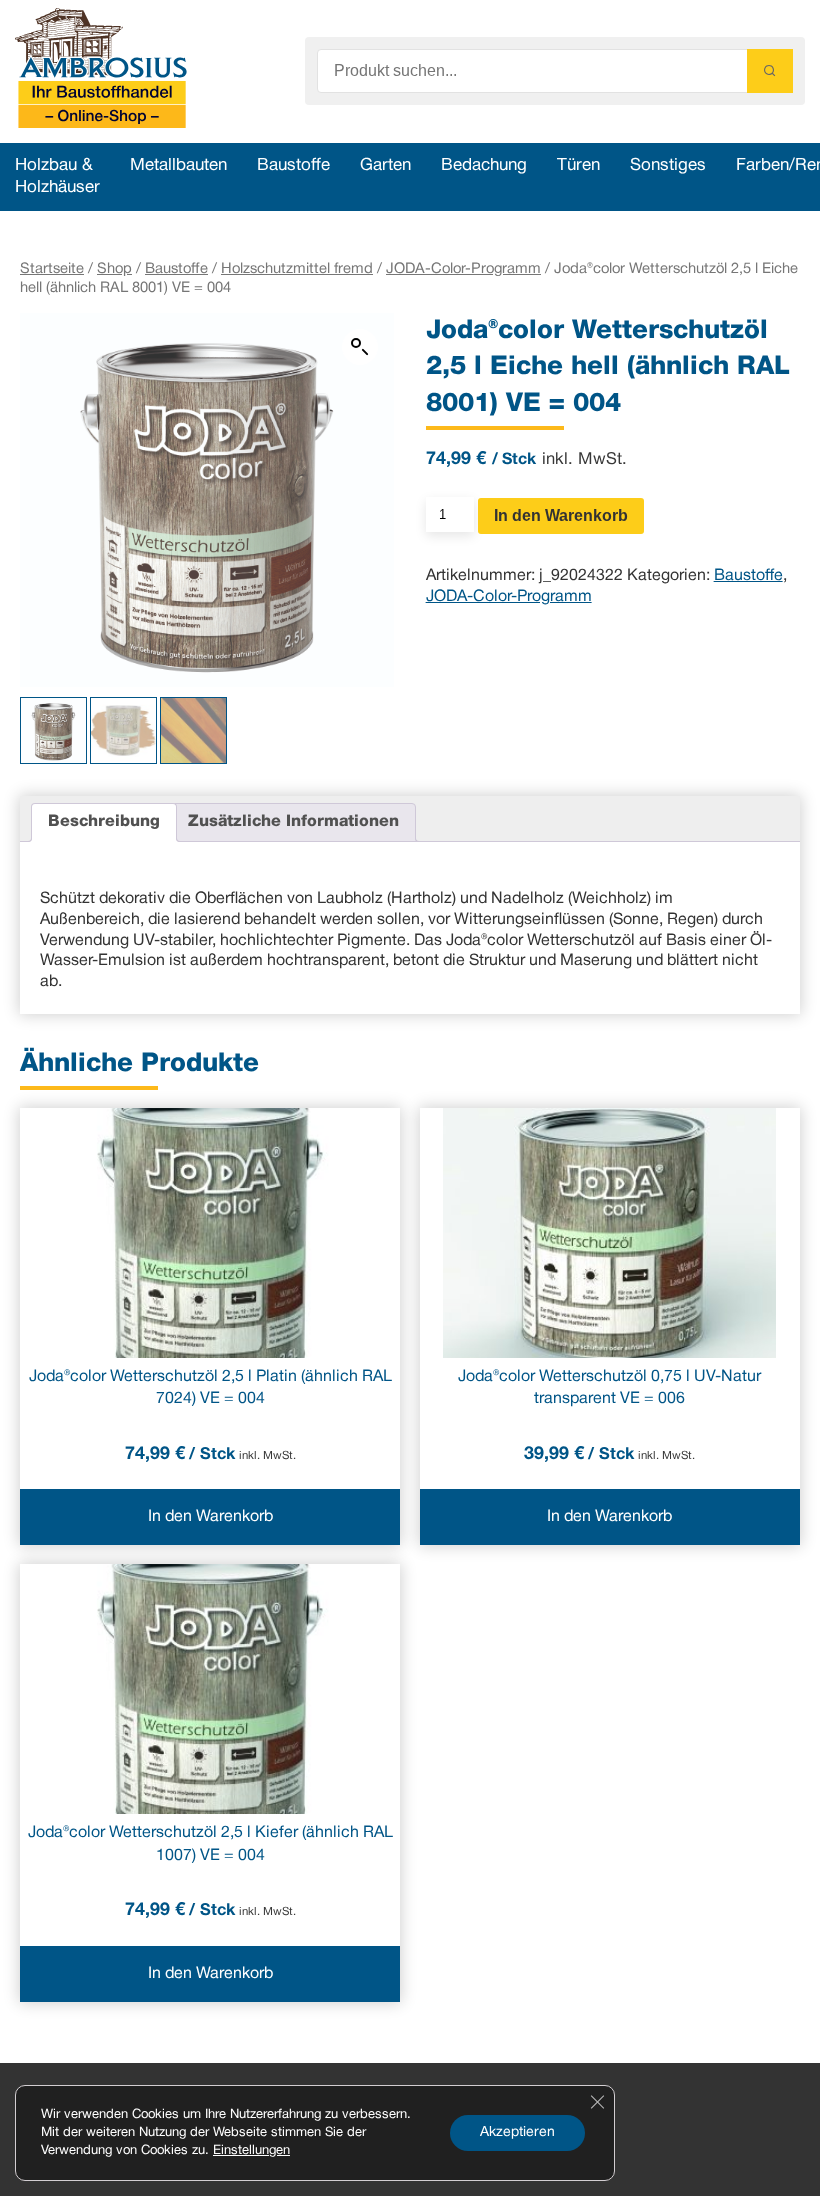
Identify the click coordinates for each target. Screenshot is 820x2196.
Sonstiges (668, 165)
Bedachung (484, 165)
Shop (114, 269)
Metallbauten (178, 165)
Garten (385, 165)
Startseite (52, 269)
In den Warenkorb (561, 515)
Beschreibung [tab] (104, 822)
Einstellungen (251, 2151)
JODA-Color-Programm (463, 269)
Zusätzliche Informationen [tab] (293, 822)
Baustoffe (293, 165)
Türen (578, 165)
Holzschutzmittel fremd (297, 269)
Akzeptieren (517, 2132)
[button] (360, 347)
